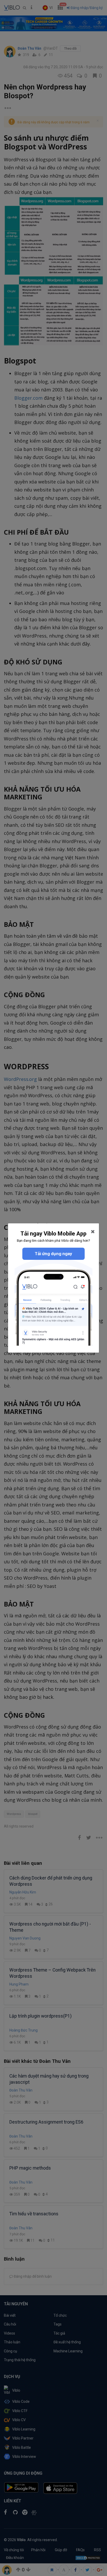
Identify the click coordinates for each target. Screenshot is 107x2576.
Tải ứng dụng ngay (53, 1254)
